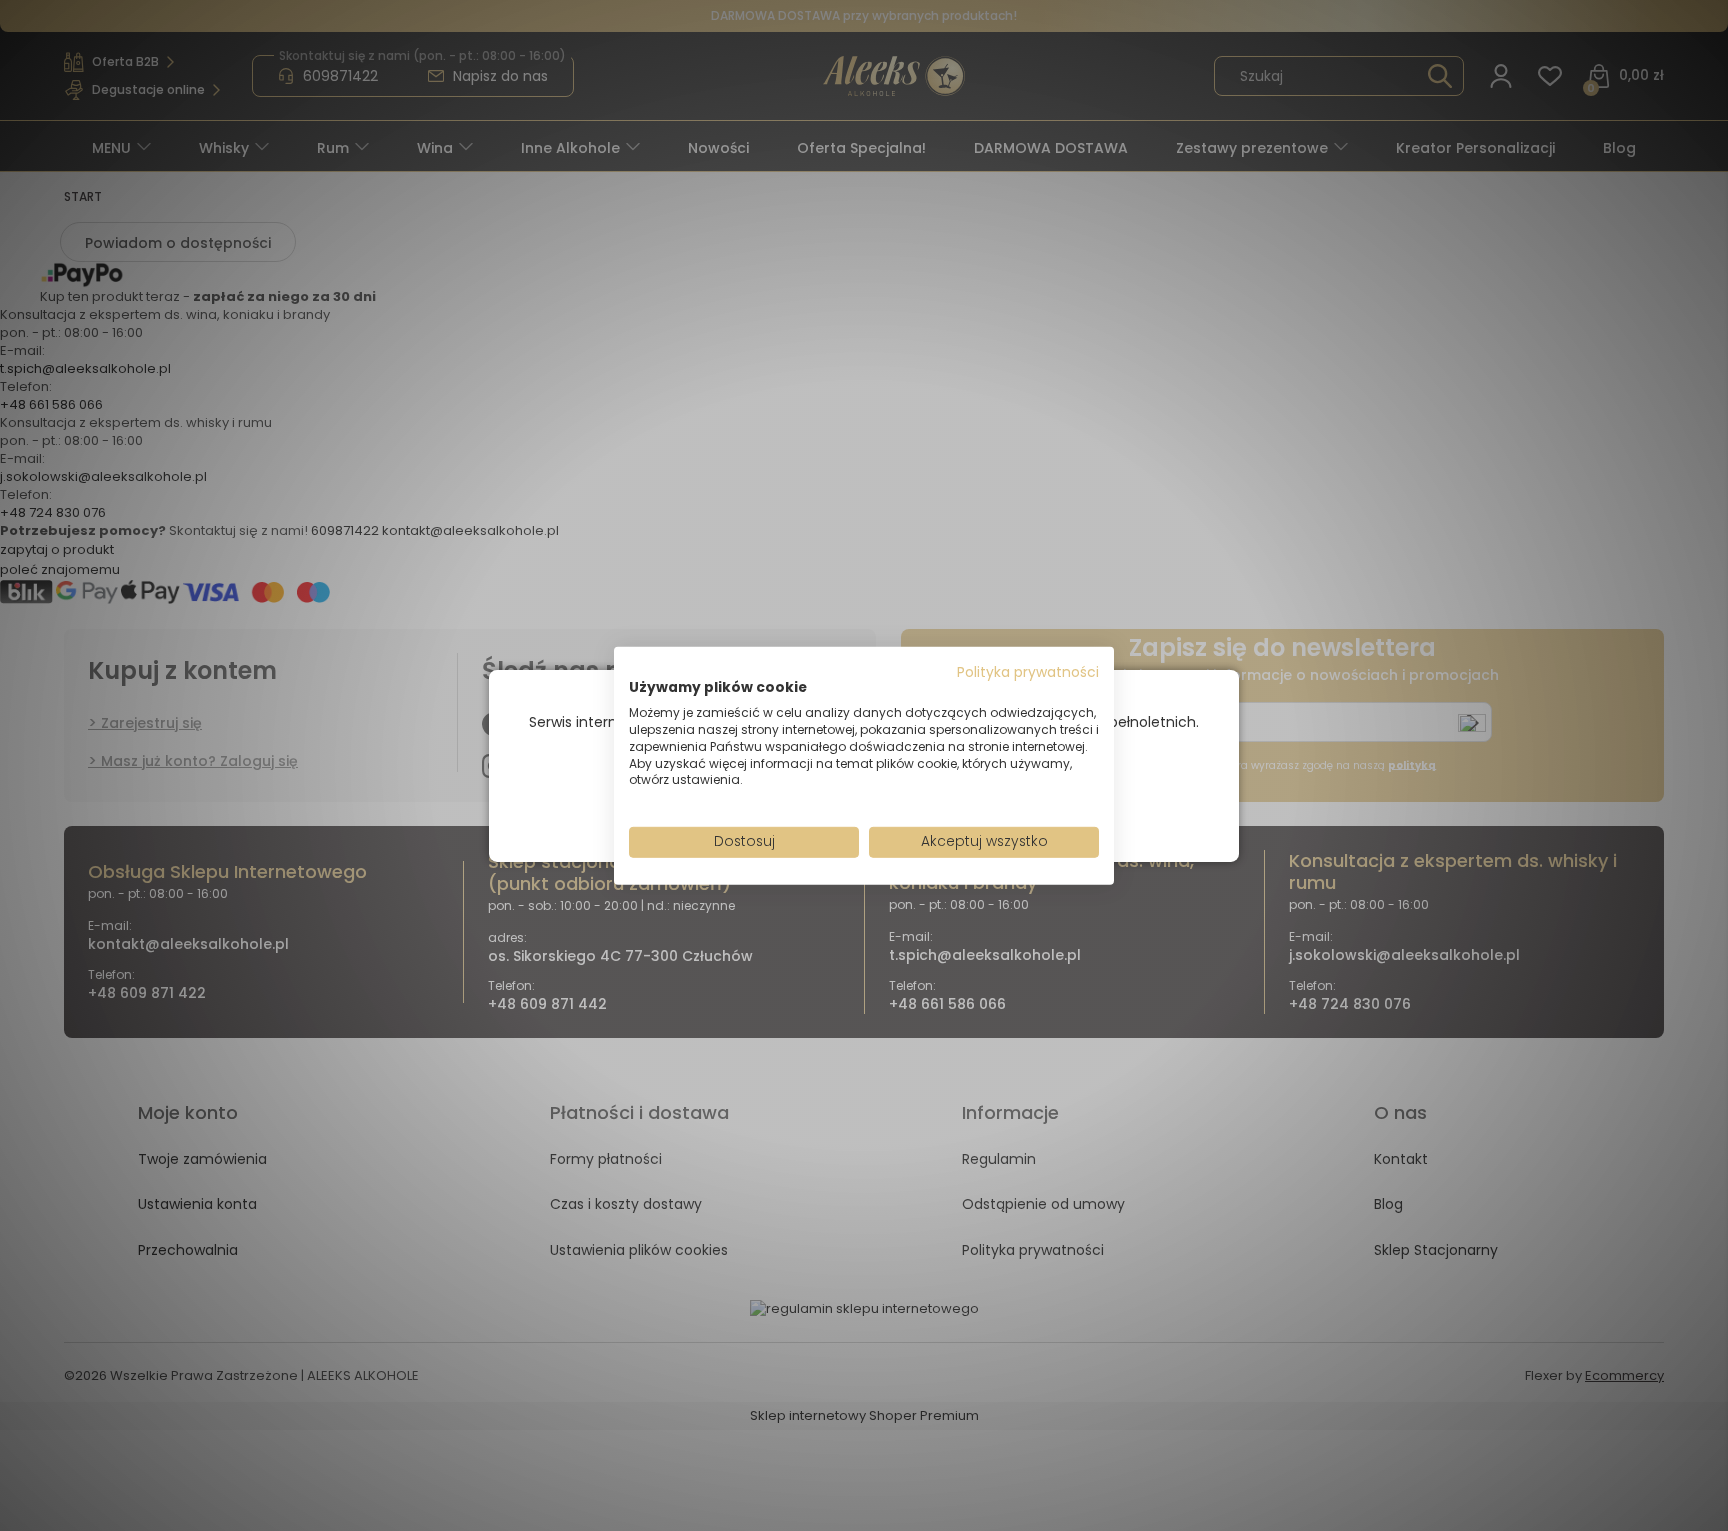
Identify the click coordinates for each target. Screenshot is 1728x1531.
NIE (910, 799)
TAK (822, 799)
